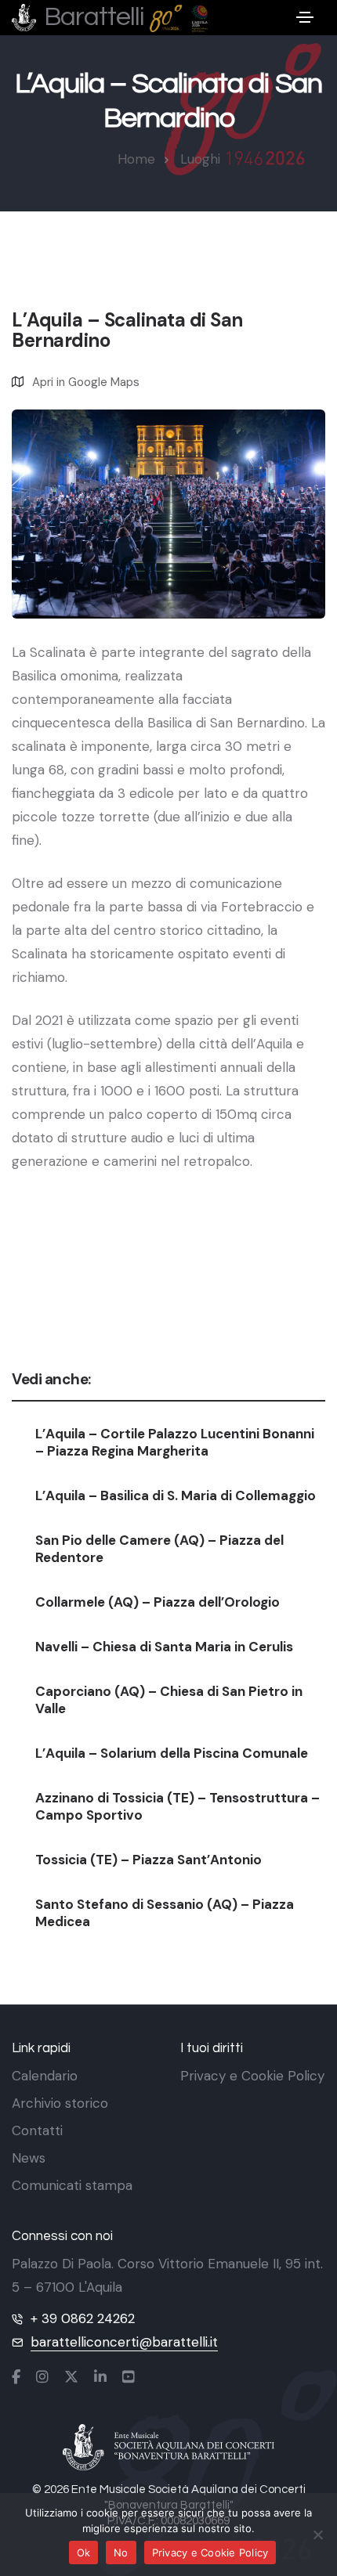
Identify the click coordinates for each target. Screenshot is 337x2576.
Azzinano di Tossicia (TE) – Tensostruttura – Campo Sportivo (178, 1806)
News (29, 2158)
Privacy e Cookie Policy (252, 2076)
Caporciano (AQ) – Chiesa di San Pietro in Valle (169, 1700)
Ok (84, 2553)
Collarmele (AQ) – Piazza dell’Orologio (158, 1602)
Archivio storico (60, 2103)
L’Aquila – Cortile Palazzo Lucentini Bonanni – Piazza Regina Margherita (175, 1442)
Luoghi (200, 159)
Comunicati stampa (72, 2185)
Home (136, 159)
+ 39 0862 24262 (83, 2318)
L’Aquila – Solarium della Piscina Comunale (172, 1753)
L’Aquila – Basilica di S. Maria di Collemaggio (176, 1495)
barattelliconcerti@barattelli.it (124, 2342)
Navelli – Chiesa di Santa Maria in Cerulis (164, 1647)
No (121, 2553)
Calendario (45, 2076)
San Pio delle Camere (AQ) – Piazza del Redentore (159, 1549)
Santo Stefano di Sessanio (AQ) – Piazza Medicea (165, 1913)
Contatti (37, 2130)
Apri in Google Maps (86, 382)
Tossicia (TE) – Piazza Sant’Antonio (149, 1860)
